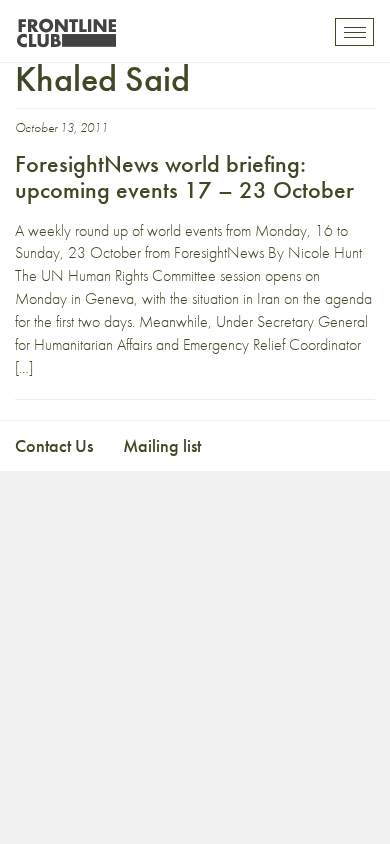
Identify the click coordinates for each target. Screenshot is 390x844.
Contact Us (54, 445)
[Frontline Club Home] (66, 27)
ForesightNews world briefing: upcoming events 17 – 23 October (184, 176)
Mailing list (162, 445)
